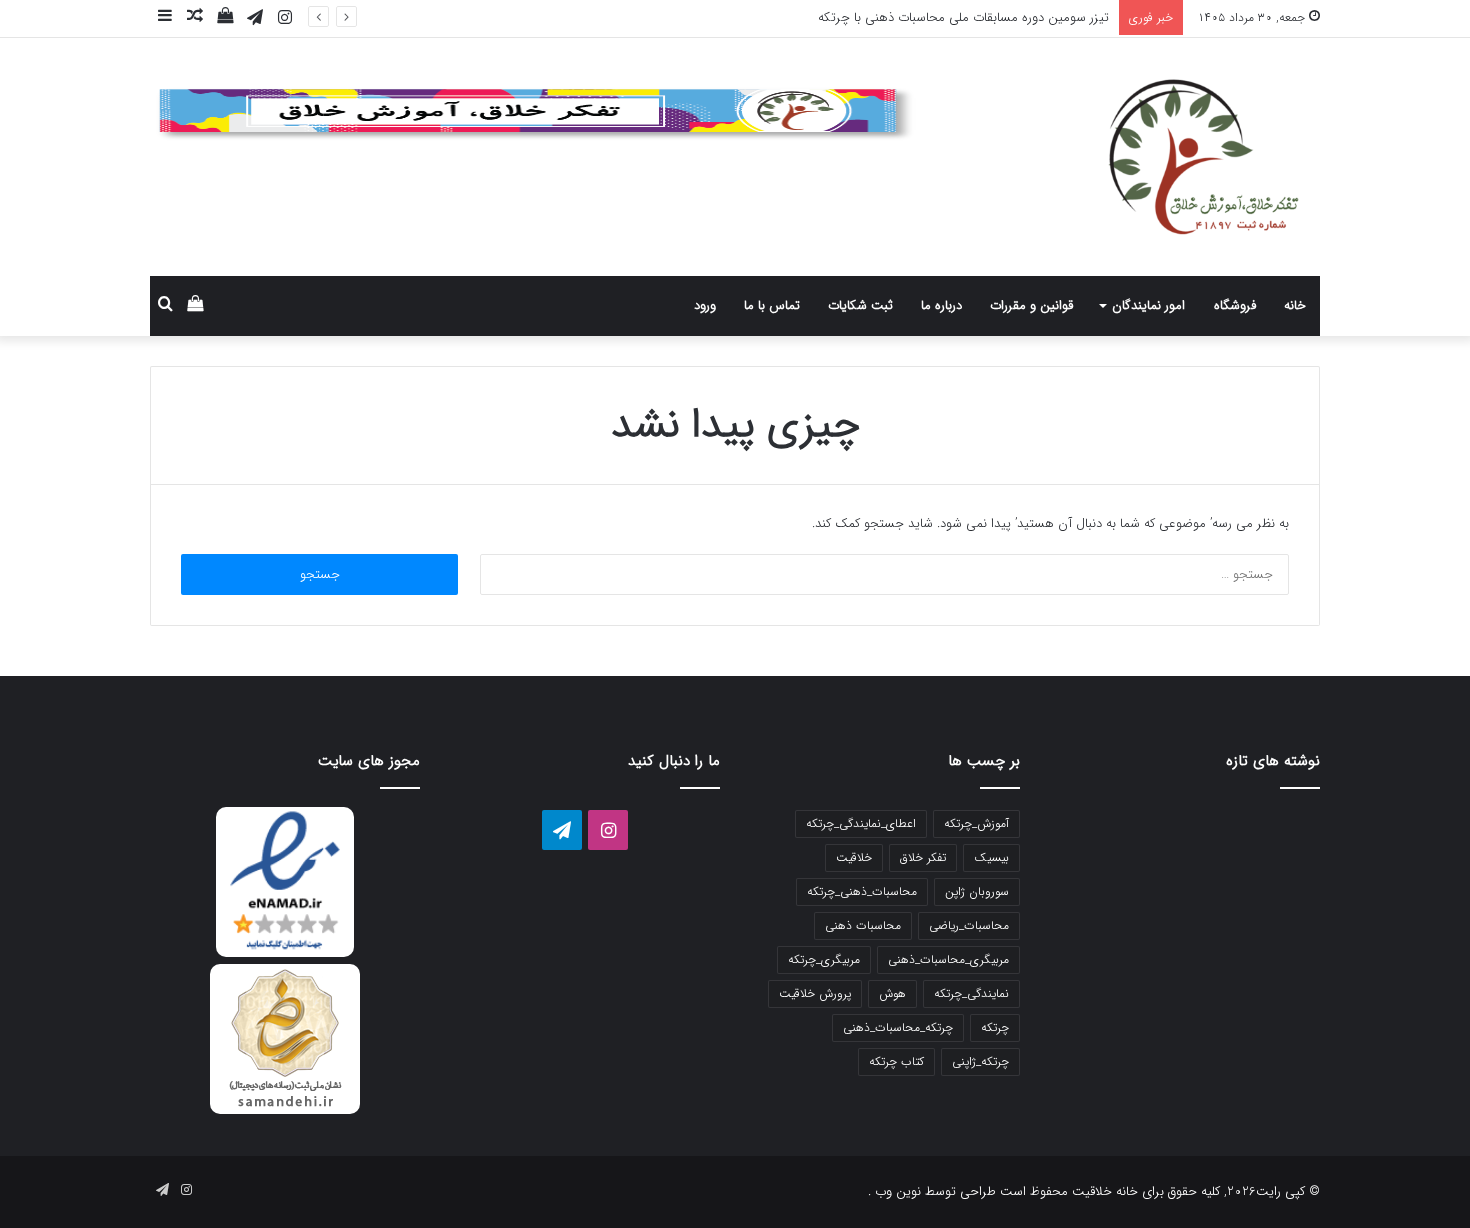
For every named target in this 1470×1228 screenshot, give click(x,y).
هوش (892, 993)
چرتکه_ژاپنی (980, 1061)
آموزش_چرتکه (976, 823)
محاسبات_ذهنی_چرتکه (862, 891)
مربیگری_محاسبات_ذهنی (948, 959)
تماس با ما (772, 305)
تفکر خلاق (923, 857)
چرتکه (995, 1027)
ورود (705, 305)
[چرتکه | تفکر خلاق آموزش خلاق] (1135, 157)
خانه (1295, 305)
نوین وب (896, 1191)
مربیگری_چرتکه (824, 959)
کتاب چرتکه (896, 1061)
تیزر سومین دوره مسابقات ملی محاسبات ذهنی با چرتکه (963, 17)
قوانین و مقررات (1031, 305)
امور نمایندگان (1148, 305)
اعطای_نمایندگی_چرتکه (861, 823)
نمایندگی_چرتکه (971, 993)
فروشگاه (1235, 305)
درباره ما (941, 305)
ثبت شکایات (860, 305)
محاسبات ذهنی (863, 925)
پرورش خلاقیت (815, 993)
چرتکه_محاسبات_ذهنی (898, 1027)
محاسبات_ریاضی (969, 925)
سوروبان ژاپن (977, 891)
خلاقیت (854, 857)
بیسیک (991, 857)
